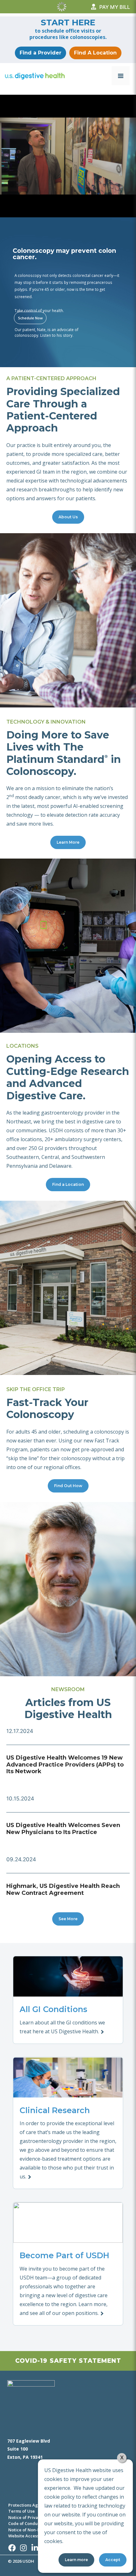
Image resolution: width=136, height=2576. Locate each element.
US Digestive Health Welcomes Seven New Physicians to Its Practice (63, 1829)
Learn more (76, 2560)
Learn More (68, 842)
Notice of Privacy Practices (35, 2517)
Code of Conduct (25, 2523)
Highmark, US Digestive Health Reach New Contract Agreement (63, 1889)
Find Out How (68, 1486)
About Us (68, 517)
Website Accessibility (29, 2536)
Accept (113, 2560)
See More (68, 1919)
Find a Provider (40, 53)
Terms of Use (22, 2511)
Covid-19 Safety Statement (68, 2361)
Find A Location (95, 53)
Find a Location (68, 1184)
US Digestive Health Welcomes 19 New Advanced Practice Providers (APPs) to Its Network (65, 1764)
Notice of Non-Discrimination (37, 2530)
